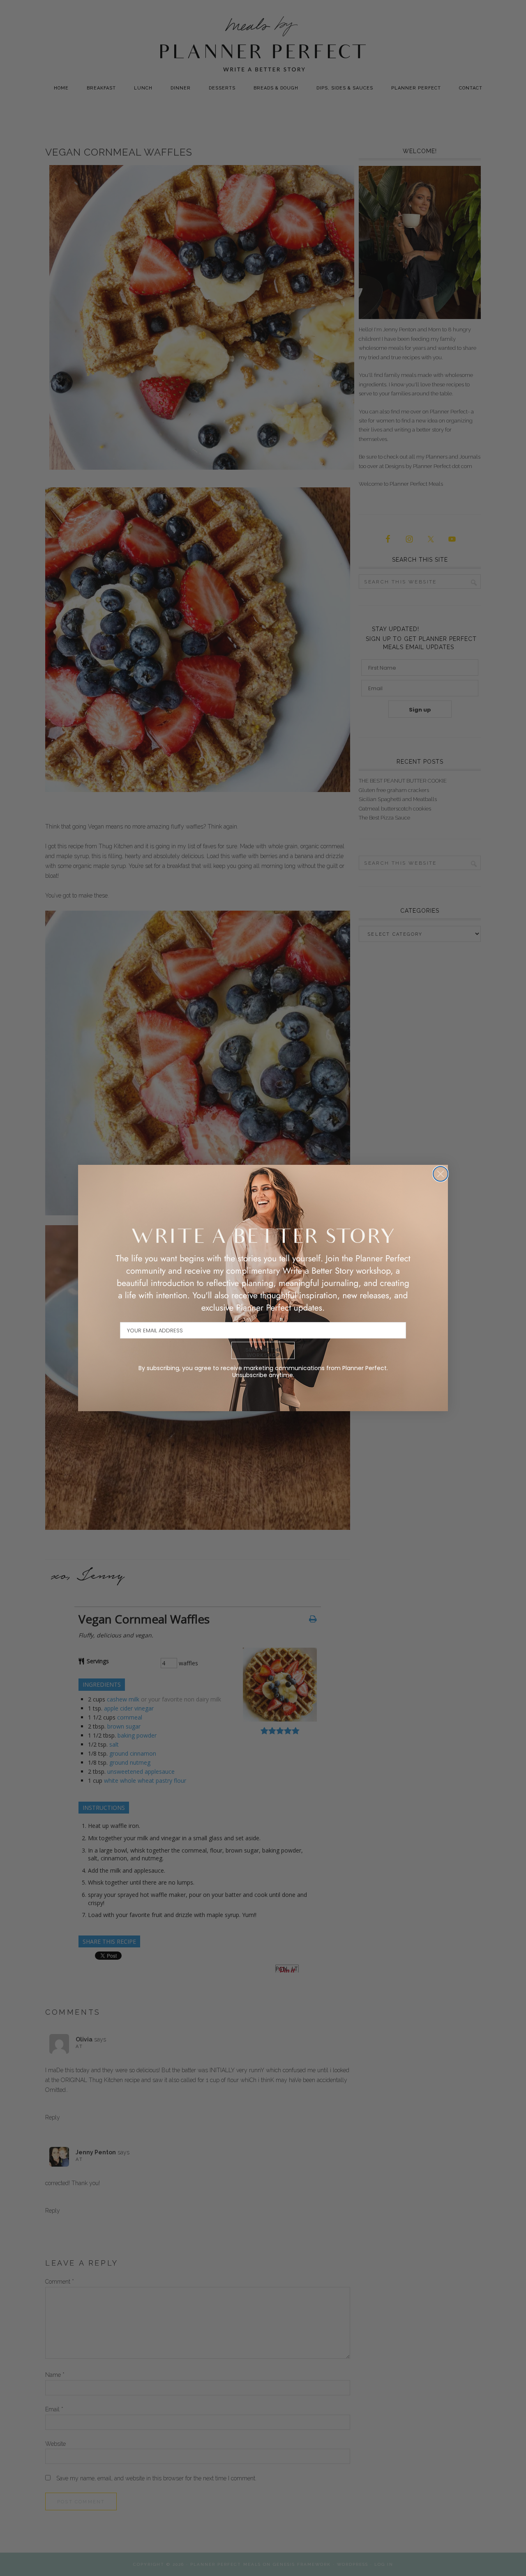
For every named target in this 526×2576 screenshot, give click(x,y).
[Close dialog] (441, 1174)
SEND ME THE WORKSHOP (263, 1352)
